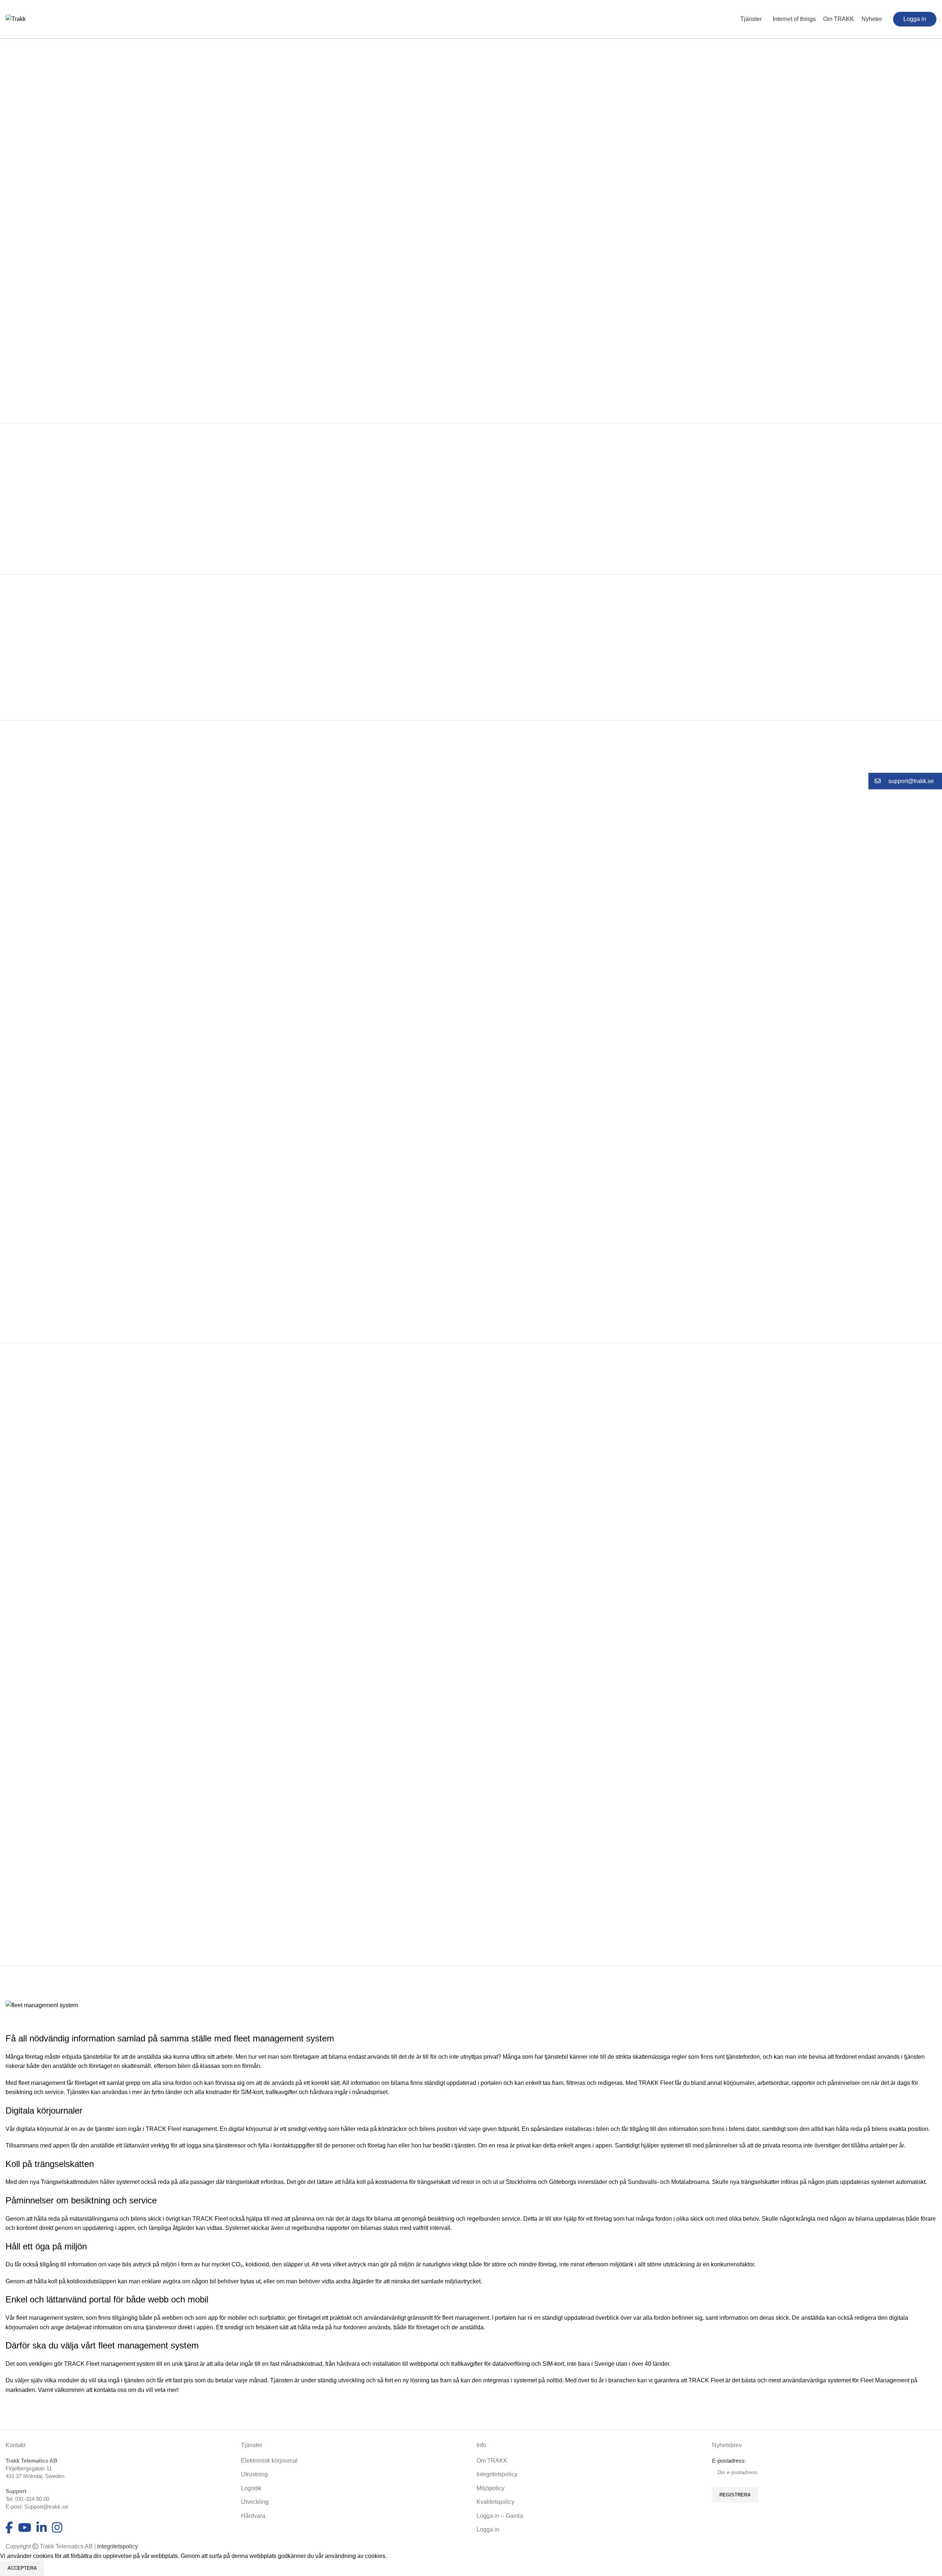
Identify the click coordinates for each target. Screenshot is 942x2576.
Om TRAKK (492, 2461)
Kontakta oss (824, 348)
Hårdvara (253, 2516)
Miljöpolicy (491, 2488)
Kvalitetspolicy (495, 2502)
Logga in (488, 2529)
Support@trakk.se (46, 2507)
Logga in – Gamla (500, 2516)
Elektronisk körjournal (269, 2461)
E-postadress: (729, 2461)
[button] (905, 781)
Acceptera (22, 2568)
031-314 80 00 (32, 2499)
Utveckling (255, 2502)
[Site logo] (16, 19)
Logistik (251, 2488)
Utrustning (254, 2474)
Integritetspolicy (497, 2474)
